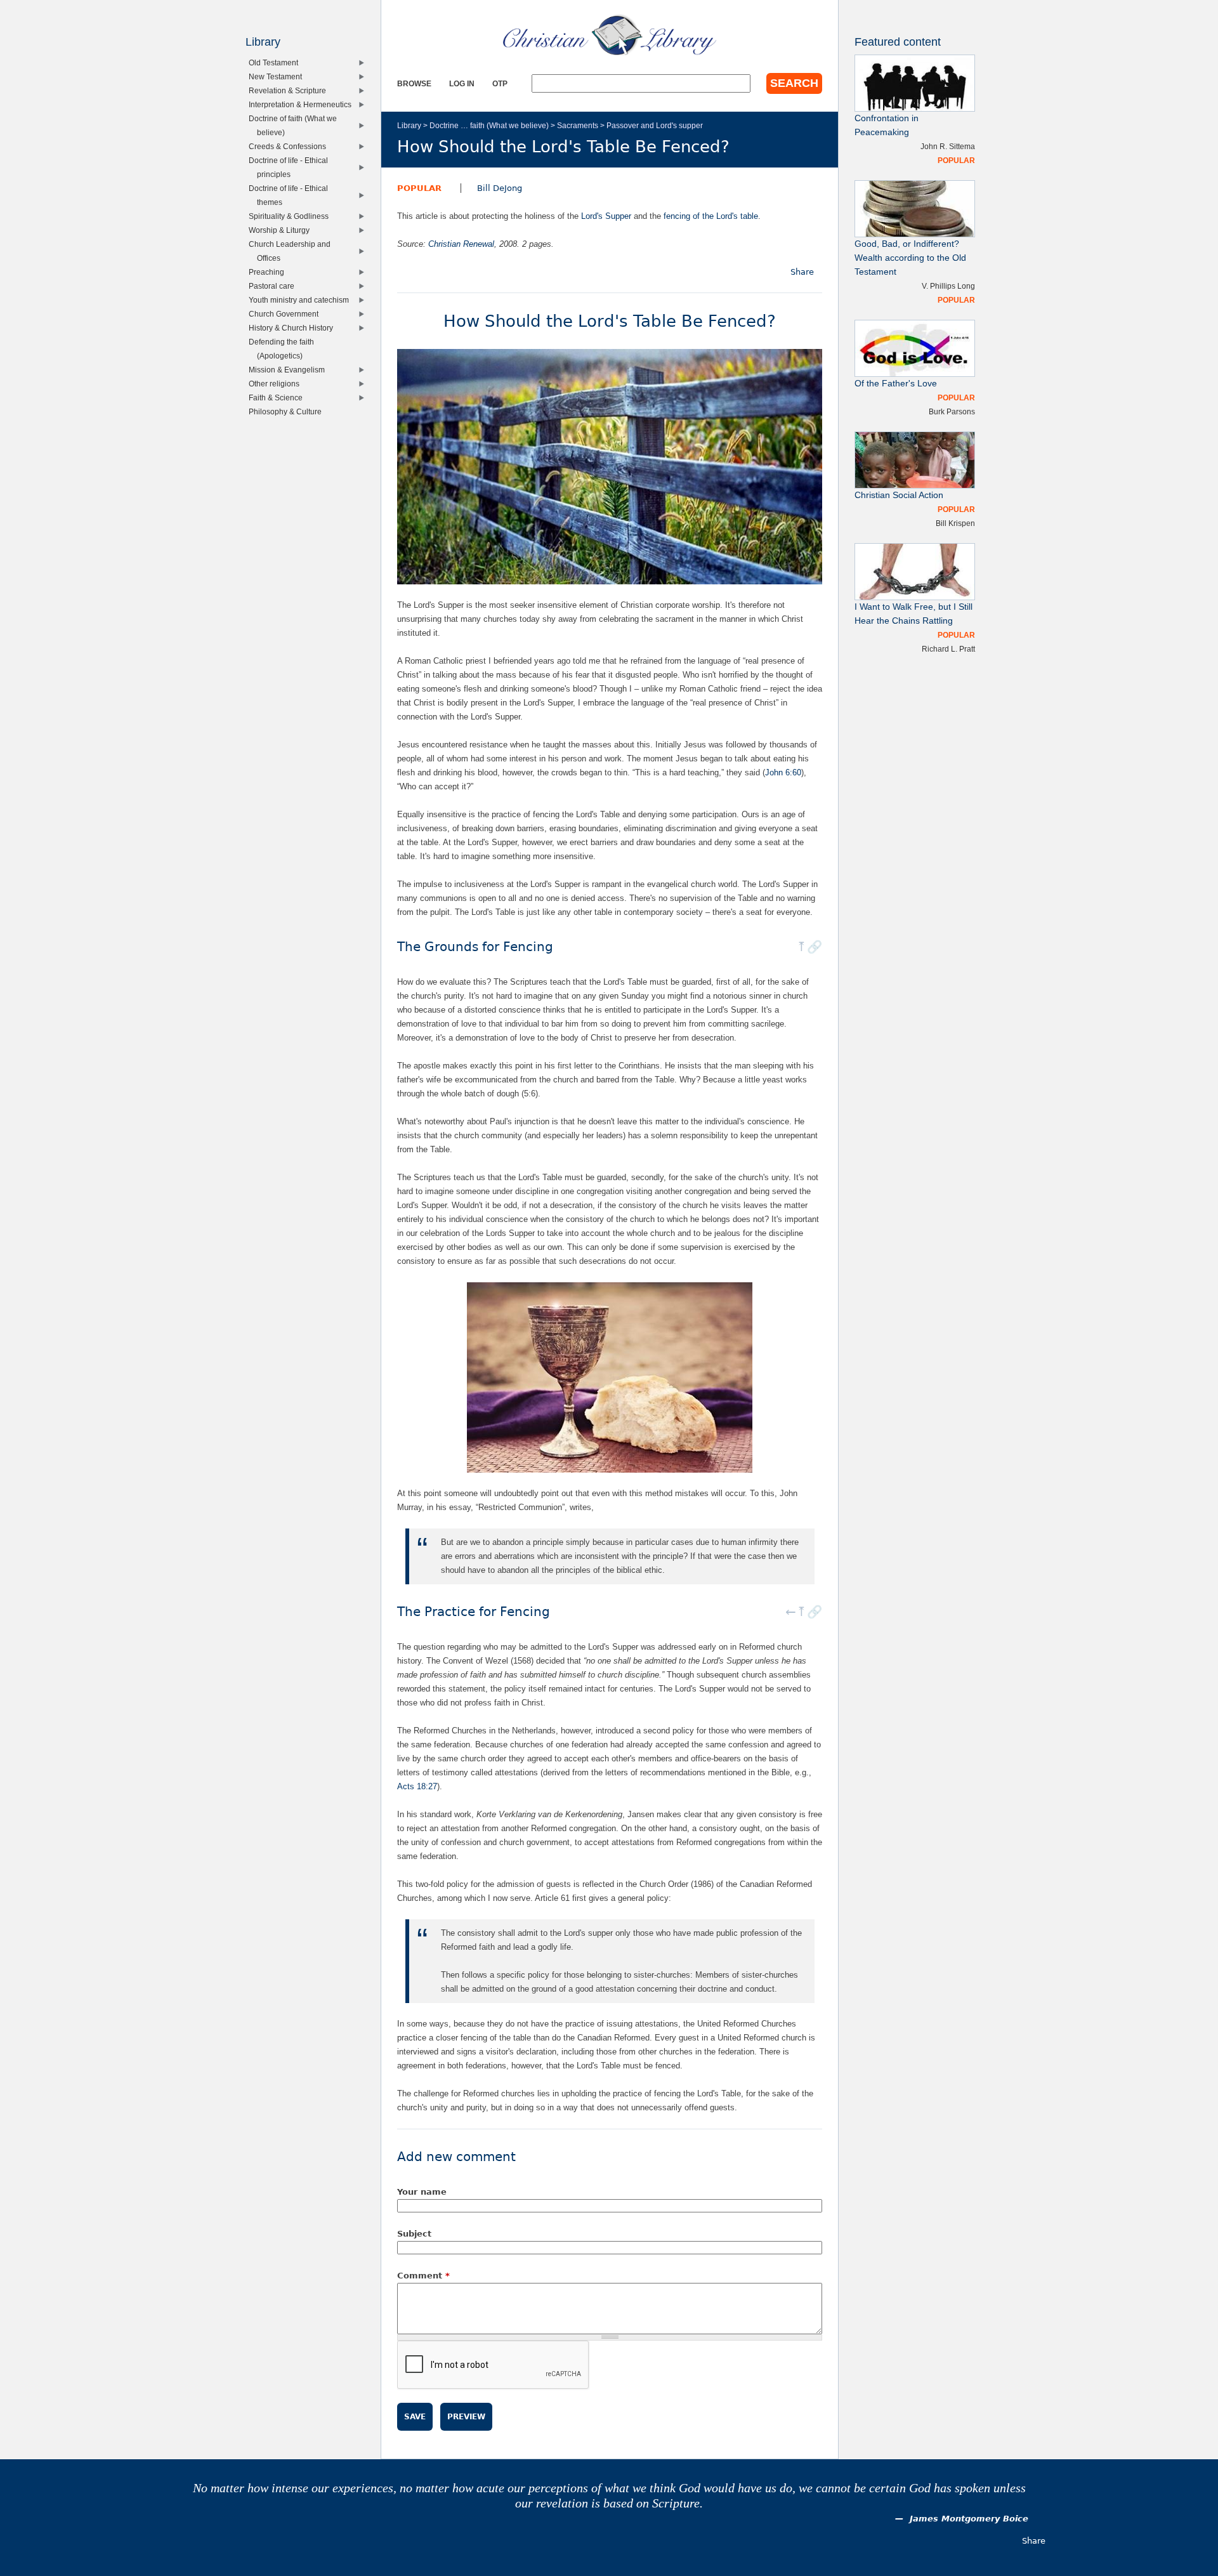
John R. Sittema (948, 146)
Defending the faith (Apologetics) (284, 349)
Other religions (277, 384)
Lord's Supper (606, 216)
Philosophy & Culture (288, 411)
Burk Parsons (952, 411)
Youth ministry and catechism (302, 300)
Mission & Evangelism (290, 370)
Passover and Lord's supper (655, 125)
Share (802, 272)
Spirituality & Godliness (291, 216)
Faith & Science (278, 398)
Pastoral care (274, 286)
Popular (419, 188)
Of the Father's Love (896, 384)
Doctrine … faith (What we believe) (489, 125)
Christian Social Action (899, 495)
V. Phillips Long (948, 286)
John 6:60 (783, 772)
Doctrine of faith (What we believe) (296, 125)
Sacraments (578, 125)
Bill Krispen (955, 523)
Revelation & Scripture (290, 90)
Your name (422, 2192)
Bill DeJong (500, 188)
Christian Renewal (461, 244)
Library (409, 125)
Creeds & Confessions (290, 146)
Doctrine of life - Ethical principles (291, 167)
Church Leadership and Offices (292, 251)
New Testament (278, 76)
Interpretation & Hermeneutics (303, 104)
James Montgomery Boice (969, 2519)
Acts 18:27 (417, 1786)
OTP (500, 83)
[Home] (610, 35)
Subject (414, 2234)
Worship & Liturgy (282, 230)
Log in (462, 83)
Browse (414, 83)
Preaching (269, 272)
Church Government (286, 314)
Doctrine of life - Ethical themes (291, 195)
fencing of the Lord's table (711, 216)
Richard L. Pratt (948, 649)
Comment (423, 2276)
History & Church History (294, 328)
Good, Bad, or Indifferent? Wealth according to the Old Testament (910, 258)
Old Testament (276, 62)
